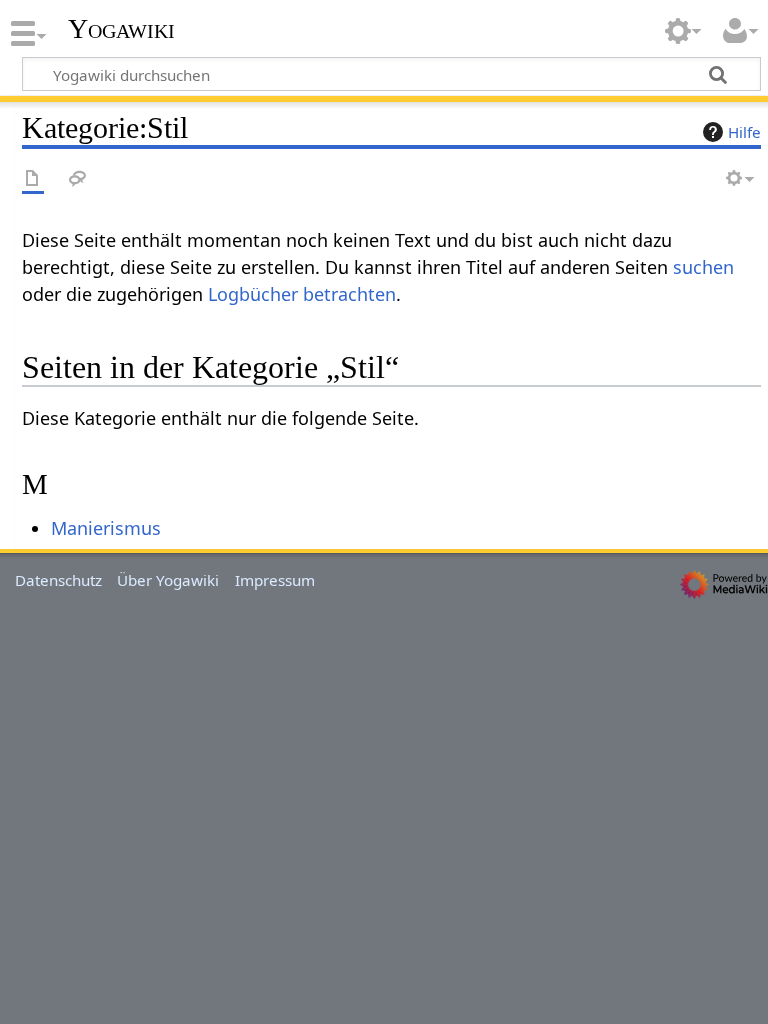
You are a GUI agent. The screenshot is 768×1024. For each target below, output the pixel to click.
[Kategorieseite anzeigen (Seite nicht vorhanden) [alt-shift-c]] (33, 179)
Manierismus (106, 528)
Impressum (275, 580)
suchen (703, 267)
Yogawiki (121, 29)
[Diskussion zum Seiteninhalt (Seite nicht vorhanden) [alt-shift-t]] (78, 179)
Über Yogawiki (168, 580)
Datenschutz (58, 580)
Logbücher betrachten (302, 294)
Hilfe (744, 132)
